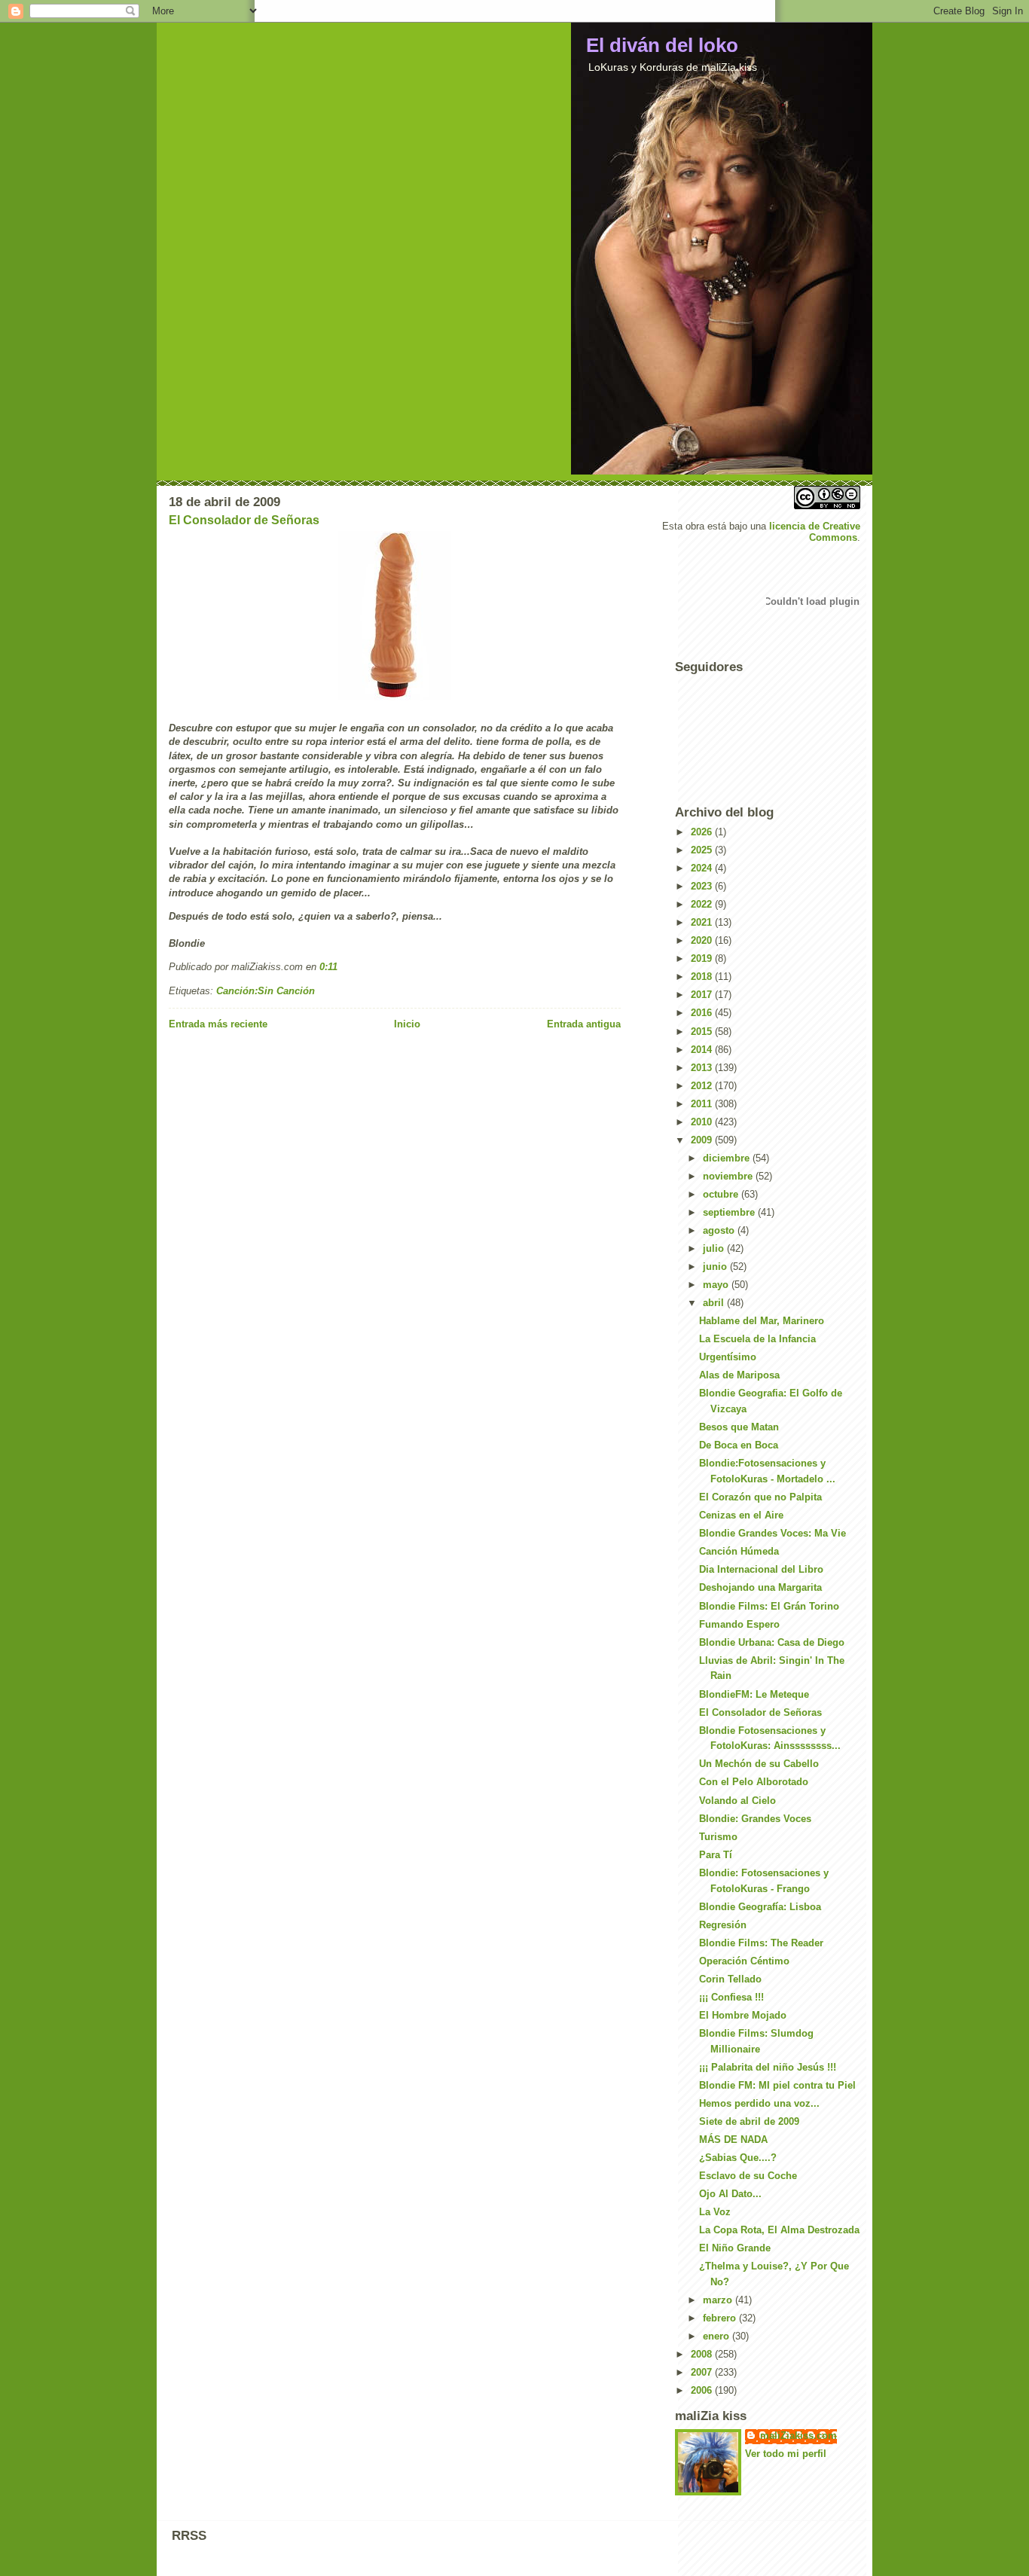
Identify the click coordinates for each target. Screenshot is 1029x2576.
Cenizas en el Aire (741, 1515)
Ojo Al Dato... (730, 2194)
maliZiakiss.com (798, 2436)
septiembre (730, 1212)
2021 (703, 922)
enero (718, 2336)
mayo (717, 1285)
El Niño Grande (735, 2248)
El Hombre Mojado (743, 2015)
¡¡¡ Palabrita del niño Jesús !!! (768, 2067)
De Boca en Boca (739, 1445)
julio (715, 1248)
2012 (703, 1086)
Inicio (407, 1024)
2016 (703, 1013)
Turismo (718, 1837)
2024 (703, 868)
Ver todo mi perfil (786, 2454)
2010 (703, 1122)
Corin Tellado (730, 1979)
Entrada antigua (584, 1024)
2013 (703, 1068)
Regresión (723, 1925)
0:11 (328, 967)
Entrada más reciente (218, 1024)
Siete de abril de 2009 (749, 2121)
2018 (703, 977)
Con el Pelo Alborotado (754, 1782)
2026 (703, 832)
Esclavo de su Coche (748, 2176)
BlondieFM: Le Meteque (754, 1694)
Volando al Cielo (737, 1801)
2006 (703, 2390)
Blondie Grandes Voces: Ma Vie (773, 1533)
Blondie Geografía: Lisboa (760, 1907)
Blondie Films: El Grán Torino (769, 1606)
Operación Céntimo (744, 1961)
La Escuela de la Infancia (757, 1339)
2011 (703, 1104)
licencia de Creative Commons (815, 532)
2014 (703, 1050)
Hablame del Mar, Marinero (762, 1321)
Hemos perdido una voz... (759, 2103)
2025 (703, 850)
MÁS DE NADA (733, 2140)
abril (715, 1303)
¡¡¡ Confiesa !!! (731, 1997)
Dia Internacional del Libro (761, 1569)
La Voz (715, 2212)
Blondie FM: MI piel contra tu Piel (777, 2085)
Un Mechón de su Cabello (759, 1764)
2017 (703, 995)
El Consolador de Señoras (244, 520)
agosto (720, 1230)
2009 (703, 1140)
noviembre (729, 1176)
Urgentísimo (728, 1357)
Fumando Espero (739, 1624)
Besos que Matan (739, 1427)
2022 (703, 904)
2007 (703, 2372)
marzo (719, 2300)
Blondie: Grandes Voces (755, 1819)
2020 (703, 940)
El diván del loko (662, 45)
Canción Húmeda (739, 1551)
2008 (703, 2354)
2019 (703, 958)
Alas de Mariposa (739, 1375)
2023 (703, 886)
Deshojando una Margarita (760, 1587)
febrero (721, 2318)
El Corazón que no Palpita (760, 1497)
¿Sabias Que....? (738, 2158)
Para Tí (716, 1855)
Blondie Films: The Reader (761, 1943)
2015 (703, 1032)
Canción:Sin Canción (266, 991)
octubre (722, 1194)
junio (716, 1267)
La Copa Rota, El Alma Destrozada (779, 2230)
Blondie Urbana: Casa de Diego (772, 1642)
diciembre (728, 1158)
